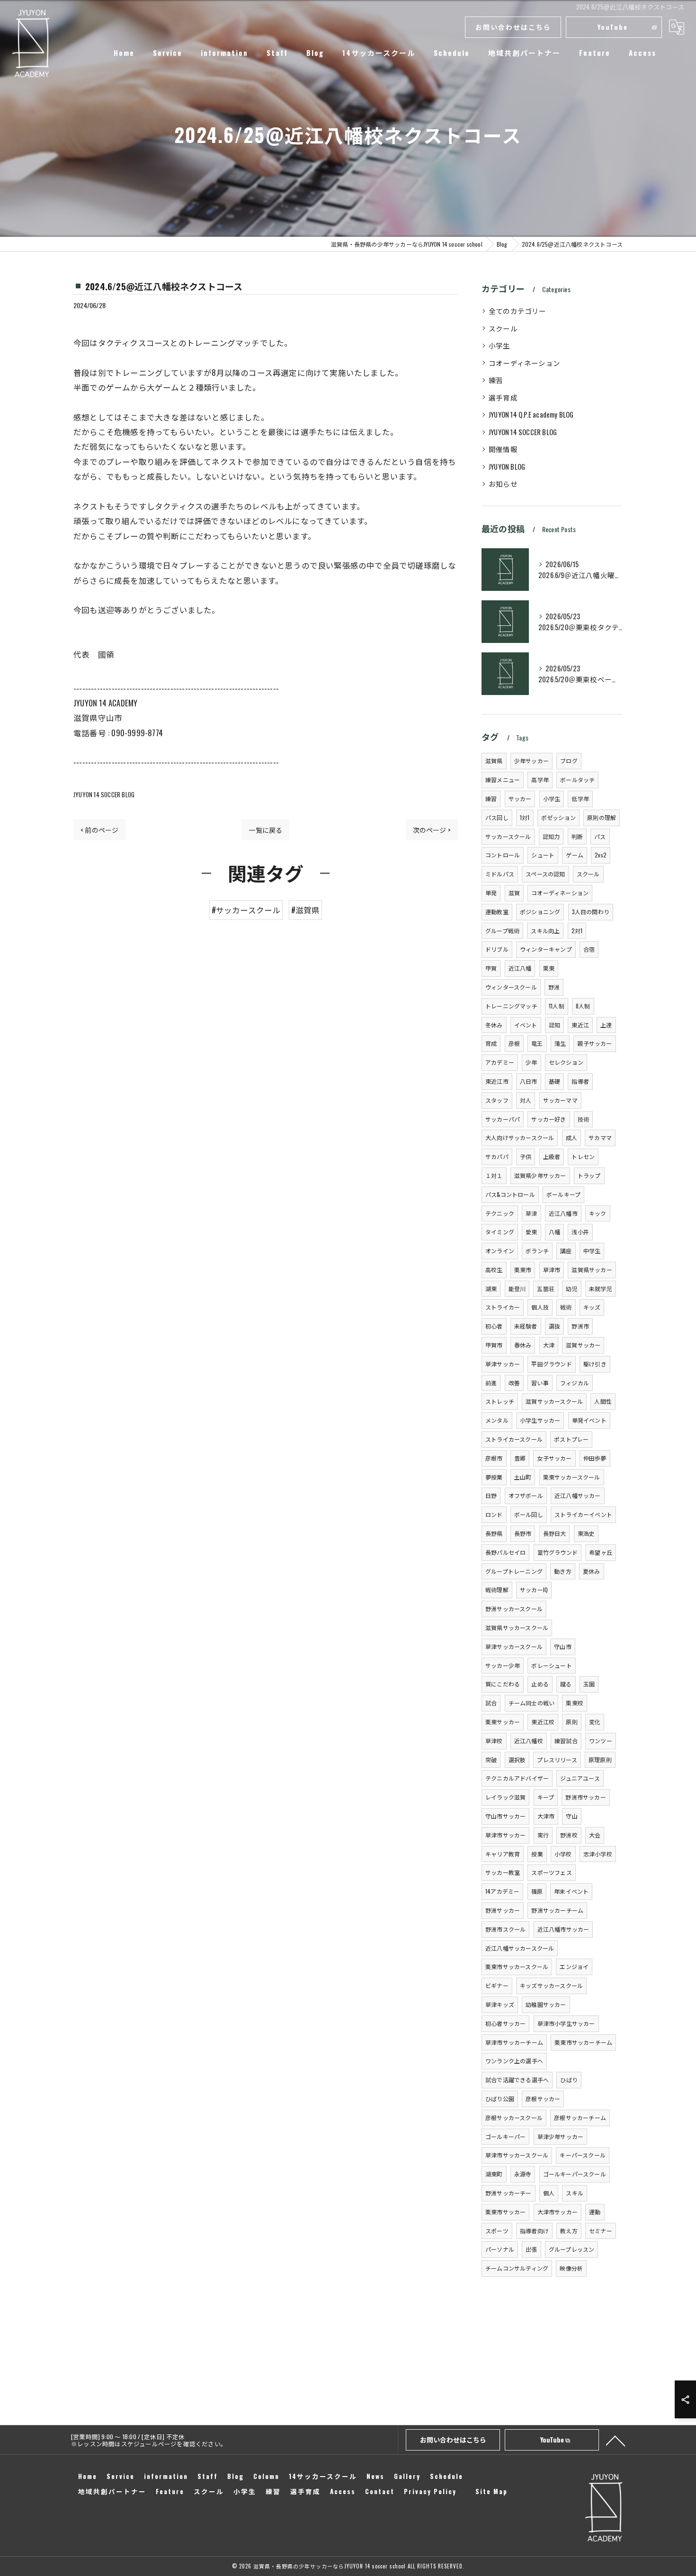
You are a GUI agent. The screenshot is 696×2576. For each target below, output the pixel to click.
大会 (595, 1835)
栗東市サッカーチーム (583, 2042)
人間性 (603, 1401)
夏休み (592, 1571)
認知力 (551, 836)
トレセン (583, 1156)
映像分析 (571, 2268)
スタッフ (497, 1100)
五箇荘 (546, 1288)
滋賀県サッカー (592, 1270)
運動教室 (497, 912)
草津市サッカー (505, 1835)
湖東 (491, 1288)
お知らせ (503, 484)
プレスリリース (557, 1760)
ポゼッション (558, 817)
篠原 (537, 1891)
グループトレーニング (514, 1571)
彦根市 (494, 1458)
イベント (526, 1025)
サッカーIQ (534, 1590)
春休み (523, 1345)
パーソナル (500, 2249)
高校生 (494, 1270)
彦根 (514, 1043)
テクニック (500, 1213)
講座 (566, 1251)
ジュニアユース (580, 1778)
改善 (514, 1383)
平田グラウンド (551, 1364)
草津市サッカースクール (517, 2155)
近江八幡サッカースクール (520, 1948)
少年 (531, 1062)
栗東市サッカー (505, 2212)
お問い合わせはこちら (513, 27)
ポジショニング (540, 912)
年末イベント (571, 1891)
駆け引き (595, 1364)
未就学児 (601, 1288)
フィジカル (575, 1383)
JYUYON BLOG (507, 467)
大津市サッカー (558, 2212)
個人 (549, 2193)
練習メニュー (503, 780)
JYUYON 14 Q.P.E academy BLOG (531, 414)
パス (600, 836)
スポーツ (497, 2231)
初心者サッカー (505, 2023)
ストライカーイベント (583, 1514)
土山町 (523, 1477)
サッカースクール (508, 836)
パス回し (497, 817)
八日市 (529, 1081)
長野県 (494, 1533)
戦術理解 (497, 1590)
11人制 (557, 1006)
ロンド (494, 1514)
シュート (543, 855)
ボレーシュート (551, 1665)
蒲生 (560, 1043)
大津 (549, 1345)
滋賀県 (494, 761)
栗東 (549, 968)
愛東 (531, 1232)
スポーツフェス (551, 1872)
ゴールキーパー (505, 2136)
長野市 (523, 1533)
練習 (496, 380)
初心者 (494, 1326)
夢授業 (494, 1477)
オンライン (500, 1251)
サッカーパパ (503, 1119)
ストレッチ (500, 1401)
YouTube (613, 27)
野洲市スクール (505, 1929)
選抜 (554, 1326)
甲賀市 (494, 1345)
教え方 (569, 2231)
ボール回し (529, 1514)
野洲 (554, 987)
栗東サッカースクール (572, 1477)
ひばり (569, 2080)
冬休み (494, 1025)
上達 (606, 1025)
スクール (503, 328)
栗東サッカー (503, 1722)
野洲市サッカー (585, 1797)
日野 (491, 1495)
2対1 (577, 931)
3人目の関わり (591, 912)
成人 (571, 1137)
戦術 (566, 1307)
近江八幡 (520, 968)
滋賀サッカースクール (554, 1401)
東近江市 (497, 1081)
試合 (491, 1703)
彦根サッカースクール (514, 2117)
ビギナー (497, 1985)
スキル (575, 2193)
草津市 (552, 1270)
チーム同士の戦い (532, 1703)
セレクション (566, 1062)
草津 (531, 1213)
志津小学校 (598, 1854)
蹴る (566, 1684)
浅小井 (580, 1232)
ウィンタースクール (511, 987)
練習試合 (566, 1741)
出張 (531, 2249)
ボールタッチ (577, 780)
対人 (526, 1100)
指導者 (580, 1081)
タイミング (500, 1232)
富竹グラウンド (558, 1552)
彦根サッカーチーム (580, 2117)
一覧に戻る (265, 830)
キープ (546, 1797)
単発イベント (589, 1420)
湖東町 (494, 2174)
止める (540, 1684)
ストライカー (503, 1307)
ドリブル (497, 949)
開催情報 (503, 449)
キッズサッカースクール (551, 1985)
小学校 (563, 1854)
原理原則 (600, 1760)
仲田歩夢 (595, 1458)
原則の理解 (602, 817)
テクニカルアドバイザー (517, 1778)
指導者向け (534, 2231)
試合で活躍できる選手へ (517, 2080)
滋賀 (514, 893)
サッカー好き (549, 1119)
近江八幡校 (529, 1741)
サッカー (520, 798)
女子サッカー (554, 1458)
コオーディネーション (524, 363)
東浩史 (586, 1533)
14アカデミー (502, 1891)
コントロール (503, 855)
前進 (491, 1383)
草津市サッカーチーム (514, 2042)
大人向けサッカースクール (520, 1137)
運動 (595, 2212)
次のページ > (432, 830)
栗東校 (575, 1703)
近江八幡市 (563, 1213)
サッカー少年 (503, 1665)
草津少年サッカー (561, 2136)
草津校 (494, 1741)
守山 (571, 1816)
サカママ (600, 1137)
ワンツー (601, 1741)
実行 (543, 1835)
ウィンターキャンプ (546, 949)
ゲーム (575, 855)
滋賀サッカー (583, 1345)
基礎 (554, 1081)
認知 (554, 1025)
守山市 (563, 1646)
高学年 (540, 780)
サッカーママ (560, 1100)
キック (598, 1213)
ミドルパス (500, 874)
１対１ (494, 1175)
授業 (537, 1854)
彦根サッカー (543, 2099)
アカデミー (500, 1062)
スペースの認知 (545, 874)
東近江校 (543, 1722)
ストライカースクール (514, 1439)
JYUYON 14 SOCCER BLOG (104, 794)
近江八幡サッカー (578, 1495)
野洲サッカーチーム (557, 1910)
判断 (577, 836)
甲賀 (491, 968)
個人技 (540, 1307)
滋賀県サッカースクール (517, 1627)
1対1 (525, 817)
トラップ (589, 1175)
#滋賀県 (306, 910)
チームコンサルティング (517, 2268)
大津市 (546, 1816)
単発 (491, 893)
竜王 (537, 1043)
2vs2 (601, 855)
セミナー (601, 2231)
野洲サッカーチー (509, 2193)
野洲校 (569, 1835)
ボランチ (537, 1251)
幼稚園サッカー (546, 2004)
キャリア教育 (503, 1854)
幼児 (571, 1288)
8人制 (583, 1006)
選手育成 (503, 397)
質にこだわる (503, 1684)
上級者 (552, 1156)
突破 (491, 1760)
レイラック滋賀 (505, 1797)
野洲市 (580, 1326)
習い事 (540, 1383)
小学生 (500, 345)
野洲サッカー (503, 1910)
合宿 (589, 949)
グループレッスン (572, 2249)
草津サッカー (503, 1364)
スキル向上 (545, 931)
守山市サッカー (505, 1816)
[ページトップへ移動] (616, 2440)
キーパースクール (583, 2155)
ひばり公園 (500, 2099)
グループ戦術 (502, 931)
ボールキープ (563, 1194)
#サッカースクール (246, 910)
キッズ (592, 1307)
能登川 (517, 1288)
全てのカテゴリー (518, 311)
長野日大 (555, 1533)
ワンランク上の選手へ (514, 2061)
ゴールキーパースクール (575, 2174)
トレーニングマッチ (511, 1006)
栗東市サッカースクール (517, 1966)
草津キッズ (500, 2004)
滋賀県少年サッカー (540, 1175)
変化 (595, 1722)
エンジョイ (574, 1966)
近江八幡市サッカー (563, 1929)
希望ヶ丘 (601, 1552)
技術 (583, 1119)
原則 (571, 1722)
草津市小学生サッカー (566, 2023)
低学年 (580, 798)
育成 (491, 1043)
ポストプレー (571, 1439)
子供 (526, 1156)
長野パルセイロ (505, 1552)
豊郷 (520, 1458)
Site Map (491, 2491)
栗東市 (523, 1270)
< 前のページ (99, 830)
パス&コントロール (510, 1194)
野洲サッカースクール (514, 1609)
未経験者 (526, 1326)
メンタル (497, 1420)
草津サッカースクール (514, 1646)
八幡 (554, 1232)
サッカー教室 (503, 1872)
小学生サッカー (540, 1420)
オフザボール (526, 1495)
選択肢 (517, 1760)
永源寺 (523, 2174)
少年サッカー (531, 761)
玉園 (589, 1684)
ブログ (569, 761)
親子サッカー (594, 1043)
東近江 (580, 1025)
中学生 (592, 1251)
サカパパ (497, 1156)
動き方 (563, 1571)
